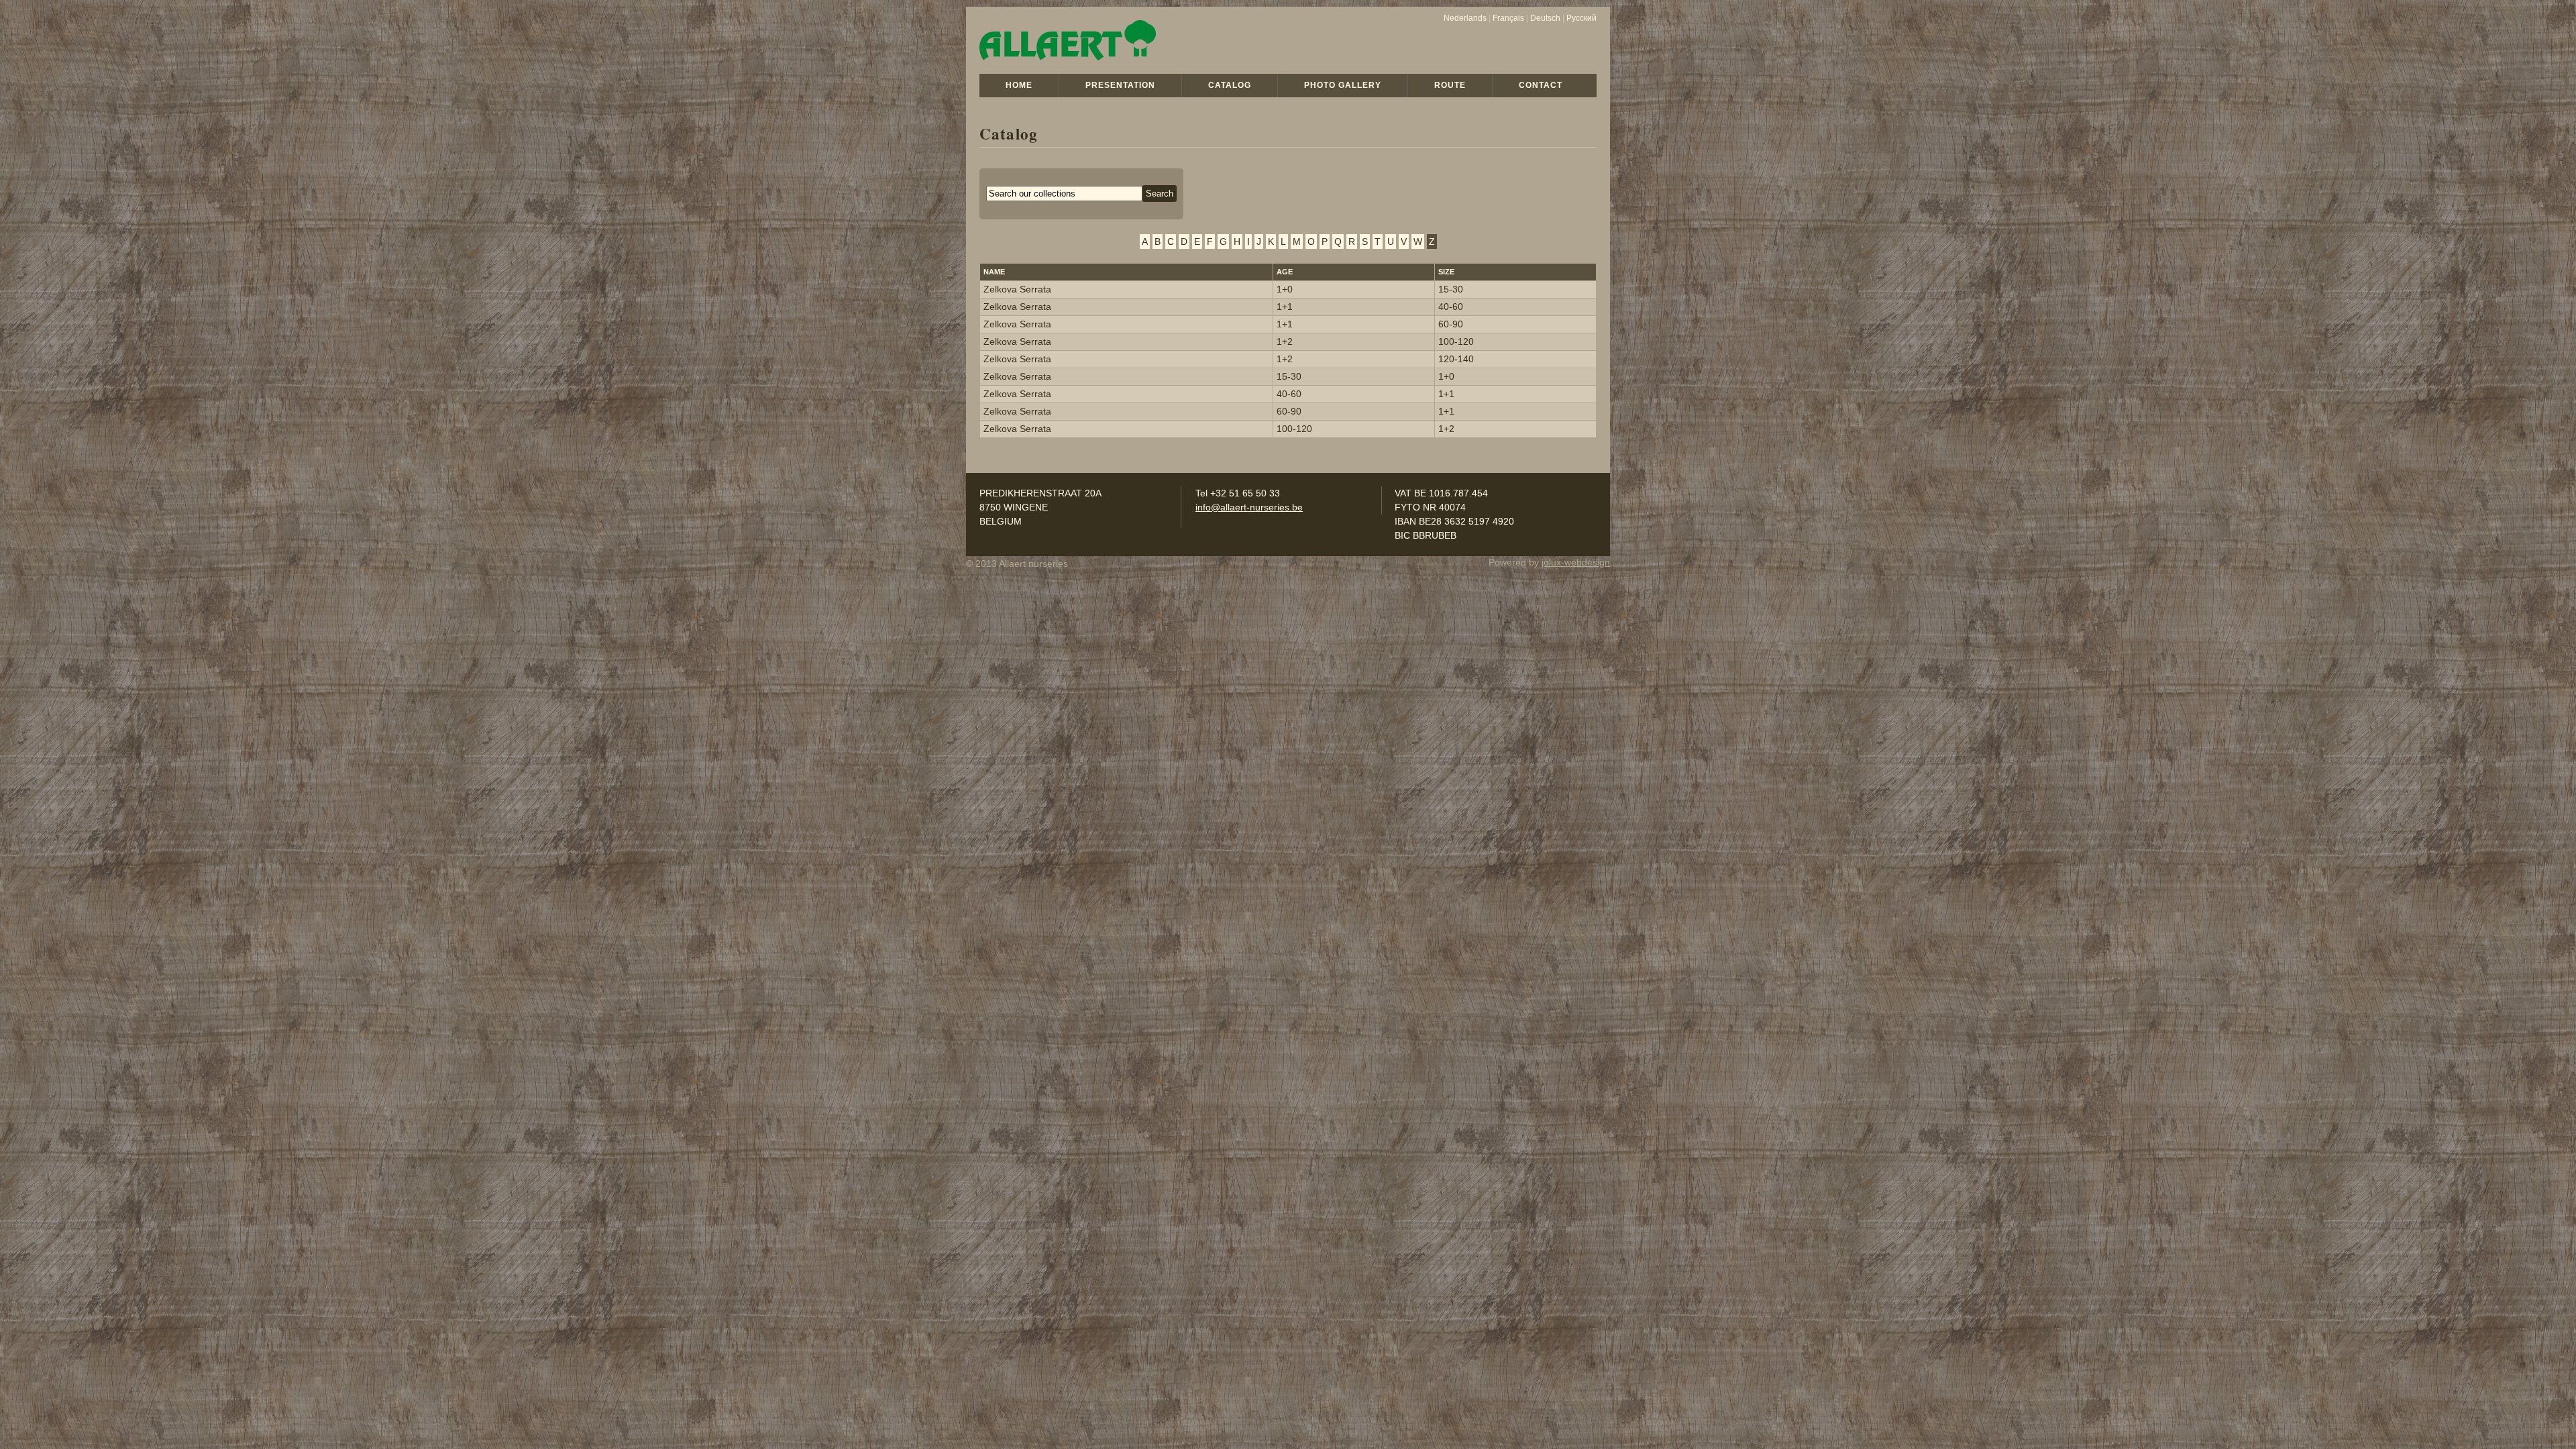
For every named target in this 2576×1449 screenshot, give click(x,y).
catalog (1230, 85)
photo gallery (1343, 85)
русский (1581, 18)
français (1508, 18)
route (1450, 85)
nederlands (1465, 18)
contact (1541, 85)
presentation (1120, 85)
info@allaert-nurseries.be (1249, 507)
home (1019, 85)
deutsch (1545, 18)
